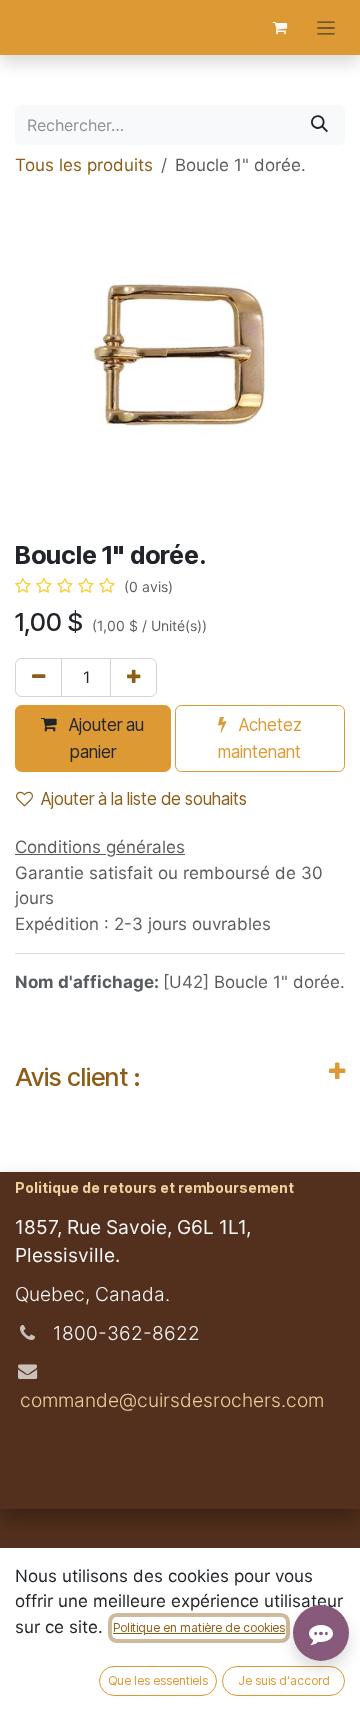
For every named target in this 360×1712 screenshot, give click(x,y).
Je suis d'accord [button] (284, 1680)
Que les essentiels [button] (158, 1680)
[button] (93, 738)
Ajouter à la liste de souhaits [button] (144, 799)
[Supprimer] (38, 678)
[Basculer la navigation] (326, 27)
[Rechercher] (319, 125)
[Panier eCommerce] (280, 28)
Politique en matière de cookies (199, 1627)
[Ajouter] (133, 678)
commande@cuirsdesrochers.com (169, 1400)
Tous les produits (84, 165)
